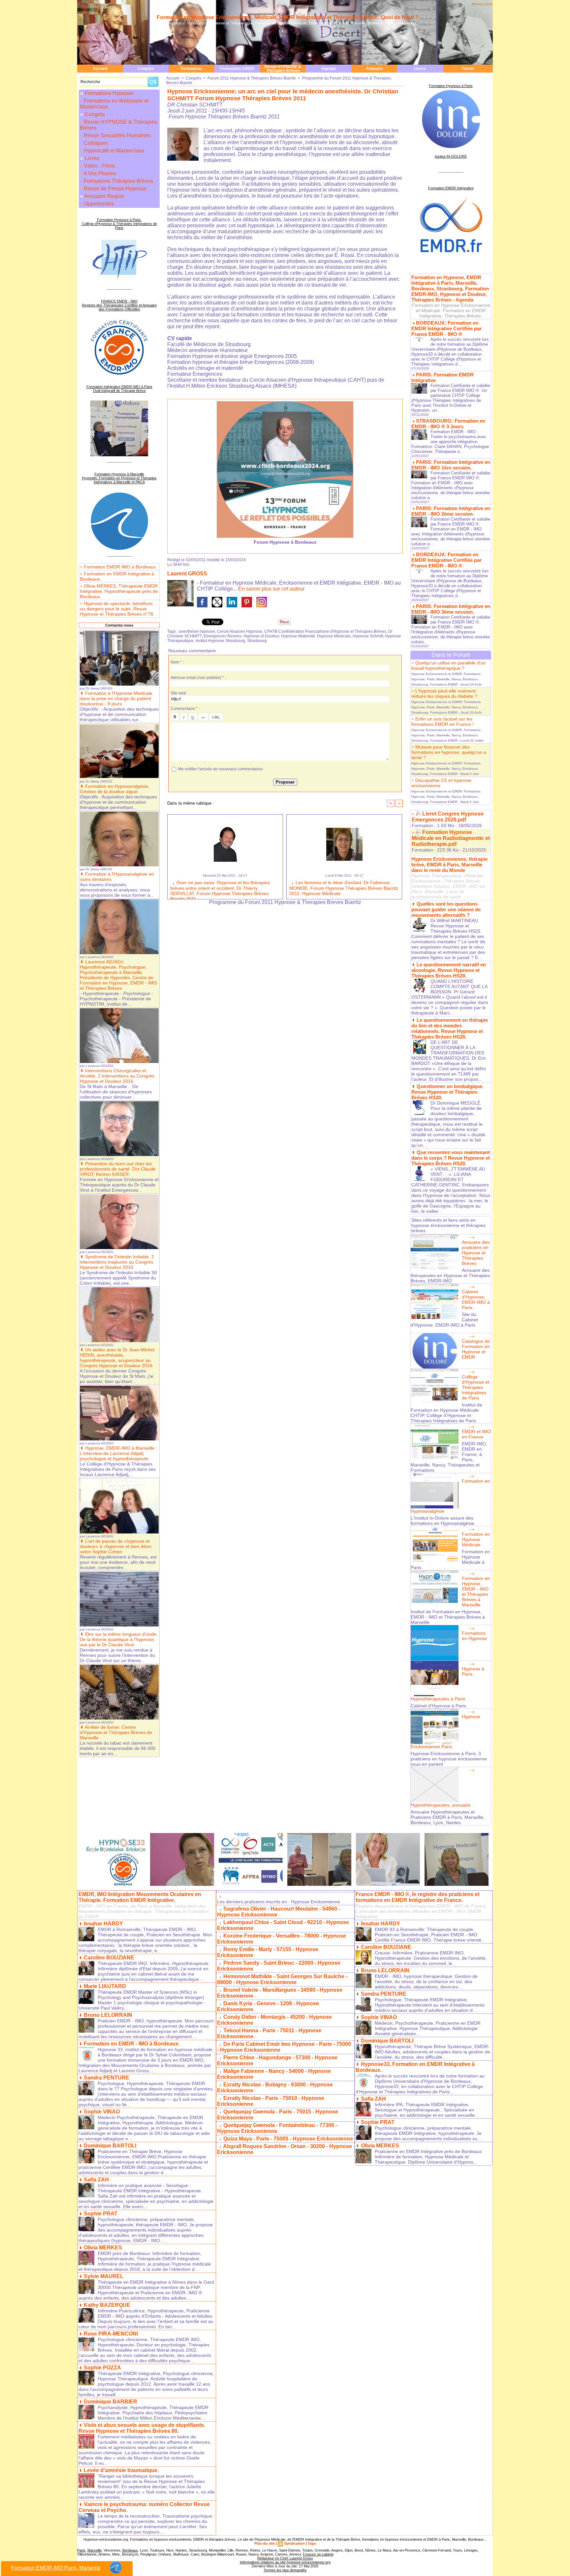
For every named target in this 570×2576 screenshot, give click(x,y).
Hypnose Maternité (298, 636)
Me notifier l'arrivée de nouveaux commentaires (221, 769)
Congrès (146, 69)
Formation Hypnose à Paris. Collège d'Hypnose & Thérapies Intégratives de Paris (119, 224)
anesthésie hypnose (197, 631)
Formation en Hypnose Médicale (476, 1539)
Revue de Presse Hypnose (115, 189)
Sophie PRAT (101, 2214)
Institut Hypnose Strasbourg (220, 641)
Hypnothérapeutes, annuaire (441, 1805)
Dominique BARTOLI (110, 2146)
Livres (420, 69)
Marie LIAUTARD (105, 1986)
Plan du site (265, 2543)
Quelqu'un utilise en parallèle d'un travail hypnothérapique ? (449, 665)
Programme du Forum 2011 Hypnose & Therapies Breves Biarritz (285, 902)
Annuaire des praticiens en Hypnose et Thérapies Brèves (476, 1253)
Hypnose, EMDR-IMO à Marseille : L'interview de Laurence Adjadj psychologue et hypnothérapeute (118, 1453)
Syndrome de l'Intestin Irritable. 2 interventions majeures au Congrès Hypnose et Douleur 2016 (117, 1262)
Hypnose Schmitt (368, 636)
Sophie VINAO (102, 2112)
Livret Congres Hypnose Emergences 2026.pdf (448, 817)
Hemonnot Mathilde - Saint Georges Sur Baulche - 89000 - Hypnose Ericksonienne (282, 1979)
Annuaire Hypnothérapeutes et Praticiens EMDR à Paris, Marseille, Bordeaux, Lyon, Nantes (448, 1817)
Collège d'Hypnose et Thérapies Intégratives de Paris (475, 1387)
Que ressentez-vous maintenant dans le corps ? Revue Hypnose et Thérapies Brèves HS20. (451, 1158)
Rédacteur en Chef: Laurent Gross (285, 2558)
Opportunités (98, 204)
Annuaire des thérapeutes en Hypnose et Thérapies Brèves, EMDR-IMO (450, 1275)
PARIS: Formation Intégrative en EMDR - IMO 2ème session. (451, 511)
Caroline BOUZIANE (109, 1958)
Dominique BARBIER (111, 2402)
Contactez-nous (119, 625)
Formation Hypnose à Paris (451, 86)
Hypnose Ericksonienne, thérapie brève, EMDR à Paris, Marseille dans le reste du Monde (449, 865)
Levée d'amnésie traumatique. (121, 2470)
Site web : (179, 693)
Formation (422, 825)
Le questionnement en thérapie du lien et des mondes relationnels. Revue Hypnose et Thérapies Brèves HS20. (450, 1028)
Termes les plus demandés (285, 2570)
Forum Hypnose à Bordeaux (285, 542)
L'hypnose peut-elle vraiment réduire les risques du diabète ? (444, 693)
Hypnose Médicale (334, 636)
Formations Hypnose (109, 93)
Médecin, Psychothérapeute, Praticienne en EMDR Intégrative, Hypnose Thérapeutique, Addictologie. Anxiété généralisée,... (428, 2028)
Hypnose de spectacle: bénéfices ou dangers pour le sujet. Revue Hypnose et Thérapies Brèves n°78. (117, 609)
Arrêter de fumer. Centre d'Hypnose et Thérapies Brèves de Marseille (116, 1732)
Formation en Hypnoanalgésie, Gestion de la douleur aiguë (115, 789)
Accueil (100, 69)
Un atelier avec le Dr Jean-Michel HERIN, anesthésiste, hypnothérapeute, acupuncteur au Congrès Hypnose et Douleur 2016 (117, 1358)
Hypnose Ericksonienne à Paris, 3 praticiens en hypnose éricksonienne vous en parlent (449, 1759)
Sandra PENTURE (107, 2078)
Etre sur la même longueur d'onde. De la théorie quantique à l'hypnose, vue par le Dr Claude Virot (119, 1639)
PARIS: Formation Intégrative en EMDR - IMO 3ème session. (451, 609)
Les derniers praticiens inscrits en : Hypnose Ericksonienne (279, 1902)
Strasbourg (257, 641)
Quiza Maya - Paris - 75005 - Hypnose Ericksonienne (288, 2139)
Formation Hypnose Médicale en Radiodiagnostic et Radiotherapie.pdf (451, 838)
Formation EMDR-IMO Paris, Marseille (56, 2568)
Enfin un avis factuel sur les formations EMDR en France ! (443, 722)
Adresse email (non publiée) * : (198, 678)
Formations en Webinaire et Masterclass (114, 104)
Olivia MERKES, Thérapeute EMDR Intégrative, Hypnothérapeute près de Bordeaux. (119, 591)
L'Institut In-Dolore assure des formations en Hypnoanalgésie (443, 1521)
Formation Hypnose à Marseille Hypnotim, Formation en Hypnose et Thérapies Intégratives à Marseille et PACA (119, 478)
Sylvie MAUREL (104, 2276)
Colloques (95, 143)
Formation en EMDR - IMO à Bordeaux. (132, 2044)
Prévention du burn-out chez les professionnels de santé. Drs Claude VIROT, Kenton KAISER (118, 1169)
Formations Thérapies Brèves (118, 181)
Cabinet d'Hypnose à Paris (438, 1706)
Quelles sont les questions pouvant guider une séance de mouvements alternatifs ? (446, 909)
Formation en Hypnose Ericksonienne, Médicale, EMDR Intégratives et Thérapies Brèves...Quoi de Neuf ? (287, 17)
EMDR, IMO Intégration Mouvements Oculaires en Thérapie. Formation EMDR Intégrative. (140, 1897)
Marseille (95, 2550)
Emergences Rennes (222, 636)
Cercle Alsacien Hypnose (240, 631)
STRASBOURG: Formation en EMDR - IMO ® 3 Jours (448, 424)
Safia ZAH (96, 2180)
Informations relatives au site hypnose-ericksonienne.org (285, 2562)
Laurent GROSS (187, 574)
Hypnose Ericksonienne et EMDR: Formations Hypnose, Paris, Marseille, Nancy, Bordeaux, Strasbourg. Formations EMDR (446, 679)
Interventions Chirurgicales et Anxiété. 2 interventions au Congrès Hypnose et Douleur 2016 (117, 1076)
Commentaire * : (185, 709)
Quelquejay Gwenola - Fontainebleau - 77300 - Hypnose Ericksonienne (277, 2128)
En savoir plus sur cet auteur (271, 589)
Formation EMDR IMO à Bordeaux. (120, 567)
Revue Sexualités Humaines (117, 135)
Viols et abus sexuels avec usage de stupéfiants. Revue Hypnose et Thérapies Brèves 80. (142, 2428)
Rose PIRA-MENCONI (111, 2334)
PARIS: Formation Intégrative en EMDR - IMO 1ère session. (451, 465)
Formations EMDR (237, 69)
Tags (312, 2543)
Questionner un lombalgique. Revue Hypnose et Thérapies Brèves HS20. (447, 1092)
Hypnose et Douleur (261, 636)
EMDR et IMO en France (476, 1434)
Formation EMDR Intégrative (451, 188)
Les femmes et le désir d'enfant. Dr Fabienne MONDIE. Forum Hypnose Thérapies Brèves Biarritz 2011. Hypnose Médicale (344, 888)
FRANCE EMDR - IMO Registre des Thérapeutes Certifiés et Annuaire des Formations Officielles (119, 305)
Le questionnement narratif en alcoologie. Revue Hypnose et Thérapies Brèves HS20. (449, 970)
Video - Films (99, 166)
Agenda (329, 69)
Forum (468, 69)
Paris (81, 2550)
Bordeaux (130, 2550)
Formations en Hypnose (474, 1636)
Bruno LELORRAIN (108, 2015)
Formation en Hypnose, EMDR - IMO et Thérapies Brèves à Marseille (476, 1592)
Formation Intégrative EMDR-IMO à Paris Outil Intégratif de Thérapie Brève (119, 389)
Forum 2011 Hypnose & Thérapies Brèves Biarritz (252, 78)
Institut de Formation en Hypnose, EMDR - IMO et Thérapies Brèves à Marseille (448, 1617)
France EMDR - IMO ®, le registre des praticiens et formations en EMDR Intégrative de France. (417, 1897)
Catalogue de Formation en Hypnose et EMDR (476, 1349)
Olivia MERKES (103, 2248)
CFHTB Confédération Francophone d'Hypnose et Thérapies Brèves (325, 631)
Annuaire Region (104, 196)
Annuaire (374, 69)
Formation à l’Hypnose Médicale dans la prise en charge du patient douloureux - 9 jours (116, 698)
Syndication (294, 2543)
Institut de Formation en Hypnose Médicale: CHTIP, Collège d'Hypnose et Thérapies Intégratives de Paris (446, 1413)
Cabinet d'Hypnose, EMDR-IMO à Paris (476, 1300)
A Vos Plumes (99, 173)
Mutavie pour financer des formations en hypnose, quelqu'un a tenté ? (449, 752)
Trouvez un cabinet (318, 2554)
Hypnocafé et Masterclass (113, 151)
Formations (191, 69)
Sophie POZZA (102, 2368)
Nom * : (177, 662)
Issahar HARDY (103, 1924)
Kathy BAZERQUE (107, 2305)
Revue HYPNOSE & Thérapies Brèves (283, 69)
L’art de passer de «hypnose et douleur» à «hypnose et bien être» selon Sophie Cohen (116, 1546)
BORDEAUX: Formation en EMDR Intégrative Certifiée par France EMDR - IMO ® (446, 328)
